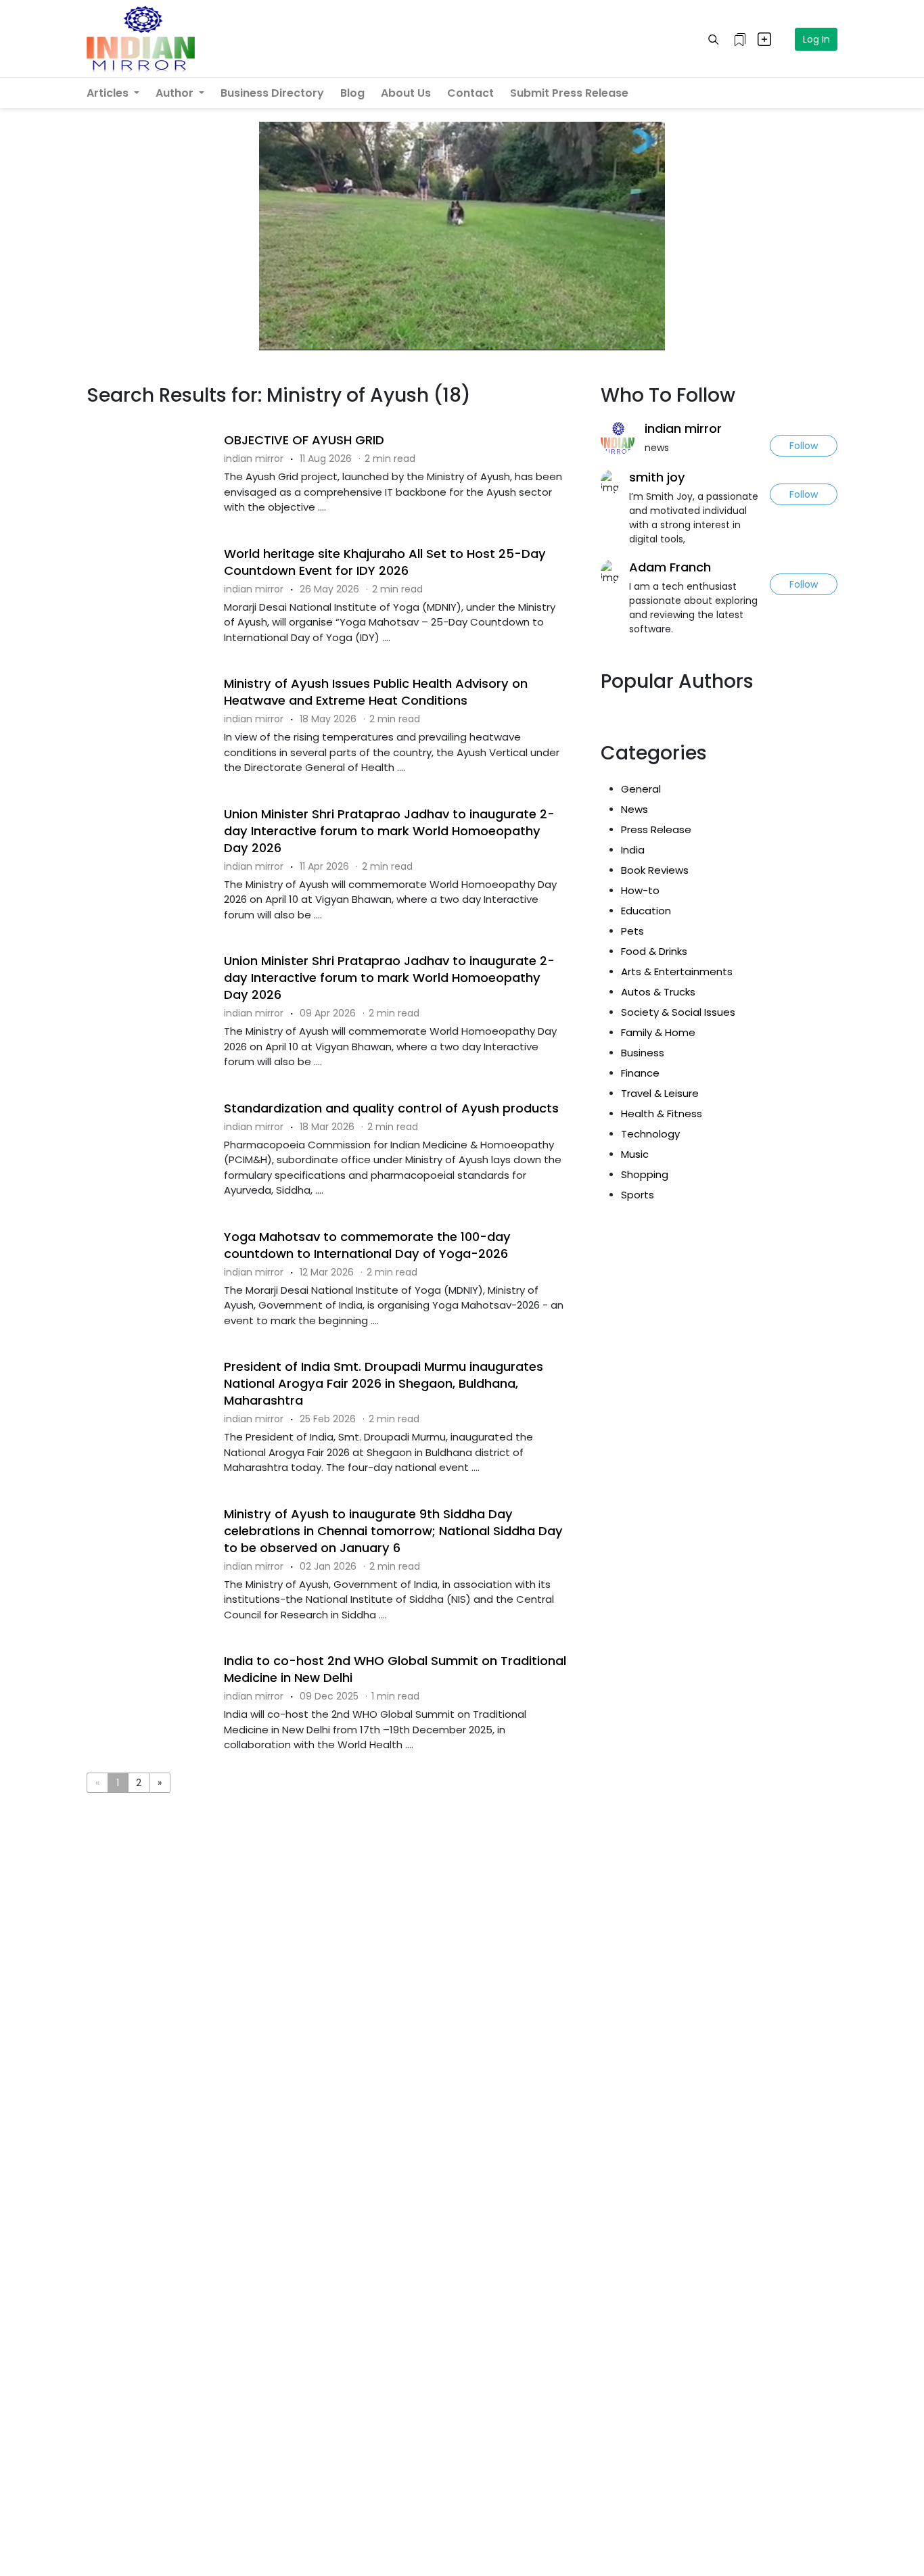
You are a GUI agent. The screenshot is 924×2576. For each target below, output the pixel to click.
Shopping (645, 1174)
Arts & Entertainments (677, 971)
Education (646, 911)
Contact (470, 93)
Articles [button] (109, 93)
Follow (804, 446)
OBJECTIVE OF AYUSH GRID (304, 440)
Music (635, 1154)
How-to (640, 890)
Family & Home (658, 1032)
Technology (650, 1134)
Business (643, 1053)
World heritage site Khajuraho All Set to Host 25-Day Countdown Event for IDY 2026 (385, 562)
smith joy (657, 477)
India (633, 850)
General (641, 789)
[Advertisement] (333, 1859)
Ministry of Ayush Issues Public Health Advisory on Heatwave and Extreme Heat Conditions (376, 692)
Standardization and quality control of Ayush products (391, 1108)
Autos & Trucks (658, 992)
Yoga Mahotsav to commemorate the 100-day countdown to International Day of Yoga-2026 (367, 1245)
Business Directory (272, 93)
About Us (406, 93)
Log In (816, 39)
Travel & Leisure (660, 1093)
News (634, 809)
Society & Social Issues (678, 1012)
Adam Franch (670, 567)
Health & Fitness (662, 1114)
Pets (632, 931)
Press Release (656, 829)
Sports (638, 1195)
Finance (640, 1073)
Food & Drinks (654, 951)
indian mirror (683, 428)
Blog (352, 93)
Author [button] (176, 93)
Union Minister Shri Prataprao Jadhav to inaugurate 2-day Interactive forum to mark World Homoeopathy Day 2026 (389, 831)
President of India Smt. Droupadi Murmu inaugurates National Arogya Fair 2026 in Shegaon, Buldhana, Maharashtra (384, 1383)
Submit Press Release (569, 93)
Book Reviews (655, 870)
